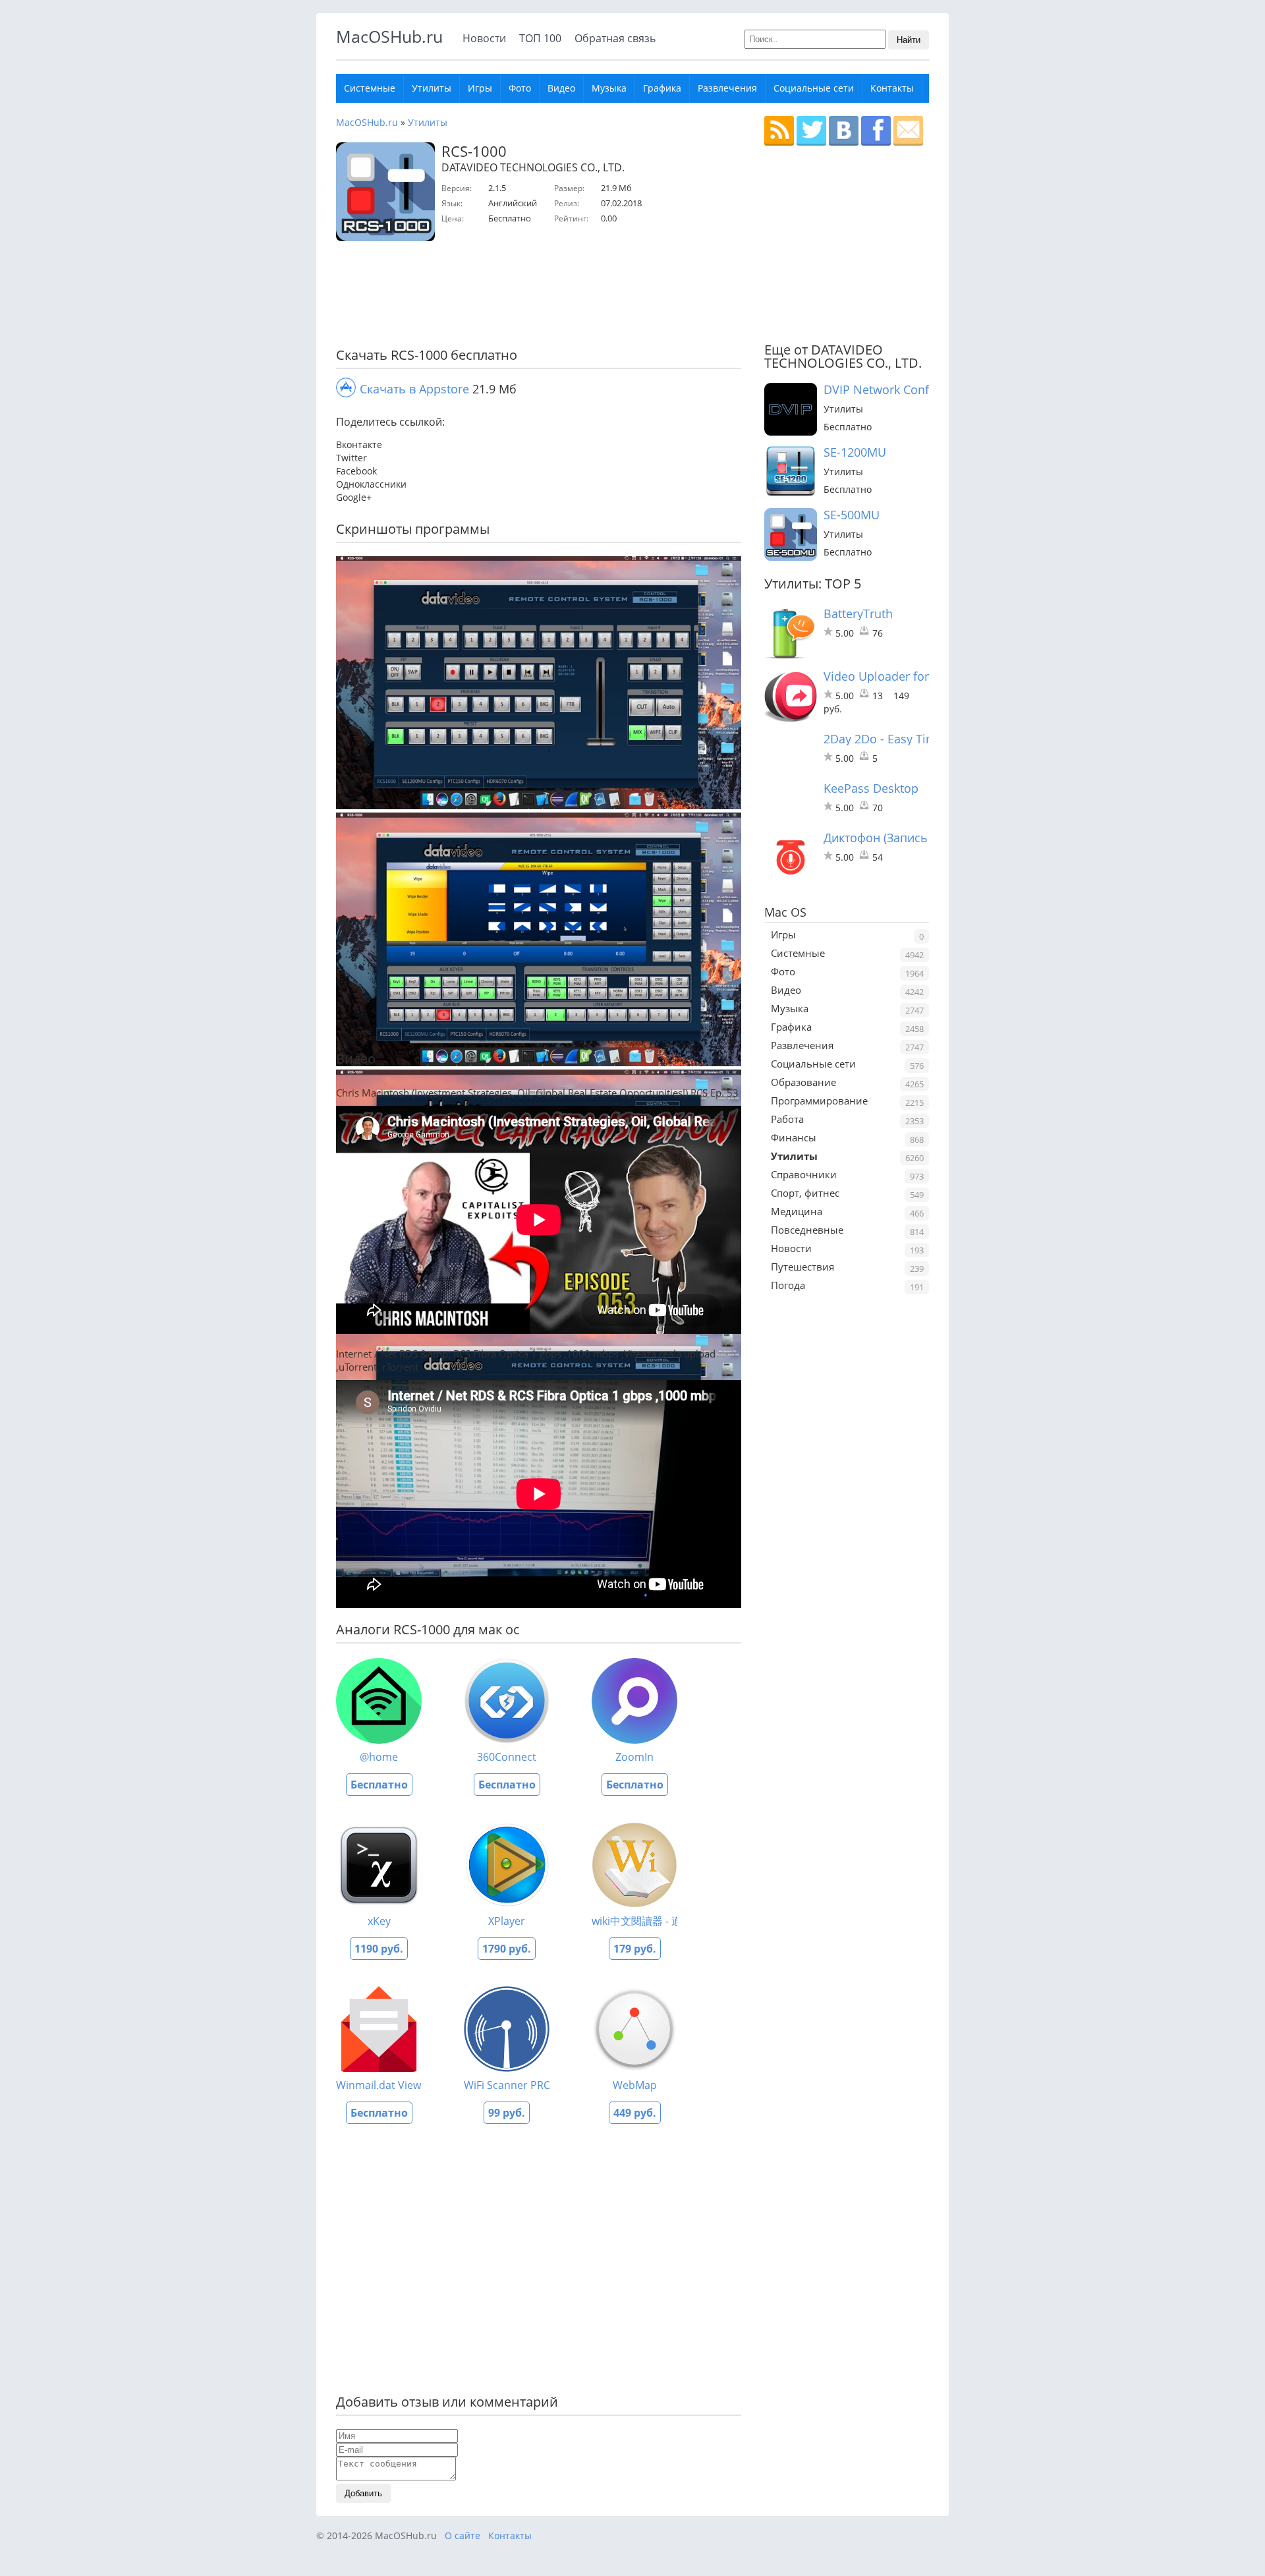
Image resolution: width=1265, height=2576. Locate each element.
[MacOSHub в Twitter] (811, 131)
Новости (484, 38)
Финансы (794, 1137)
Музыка (609, 88)
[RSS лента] (779, 131)
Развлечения (727, 88)
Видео (561, 88)
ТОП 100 (540, 38)
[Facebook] (876, 131)
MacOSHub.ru (389, 36)
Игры (480, 88)
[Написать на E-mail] (908, 131)
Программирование (819, 1101)
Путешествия (802, 1267)
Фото (520, 88)
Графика (662, 88)
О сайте (463, 2535)
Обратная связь (615, 38)
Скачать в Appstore (414, 389)
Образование (803, 1082)
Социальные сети (814, 88)
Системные (370, 88)
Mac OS (785, 912)
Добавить (363, 2493)
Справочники (804, 1174)
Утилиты (432, 88)
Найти (909, 40)
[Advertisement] (534, 297)
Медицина (797, 1211)
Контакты (892, 88)
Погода (788, 1285)
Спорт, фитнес (805, 1193)
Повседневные (807, 1230)
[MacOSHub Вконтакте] (844, 131)
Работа (787, 1119)
